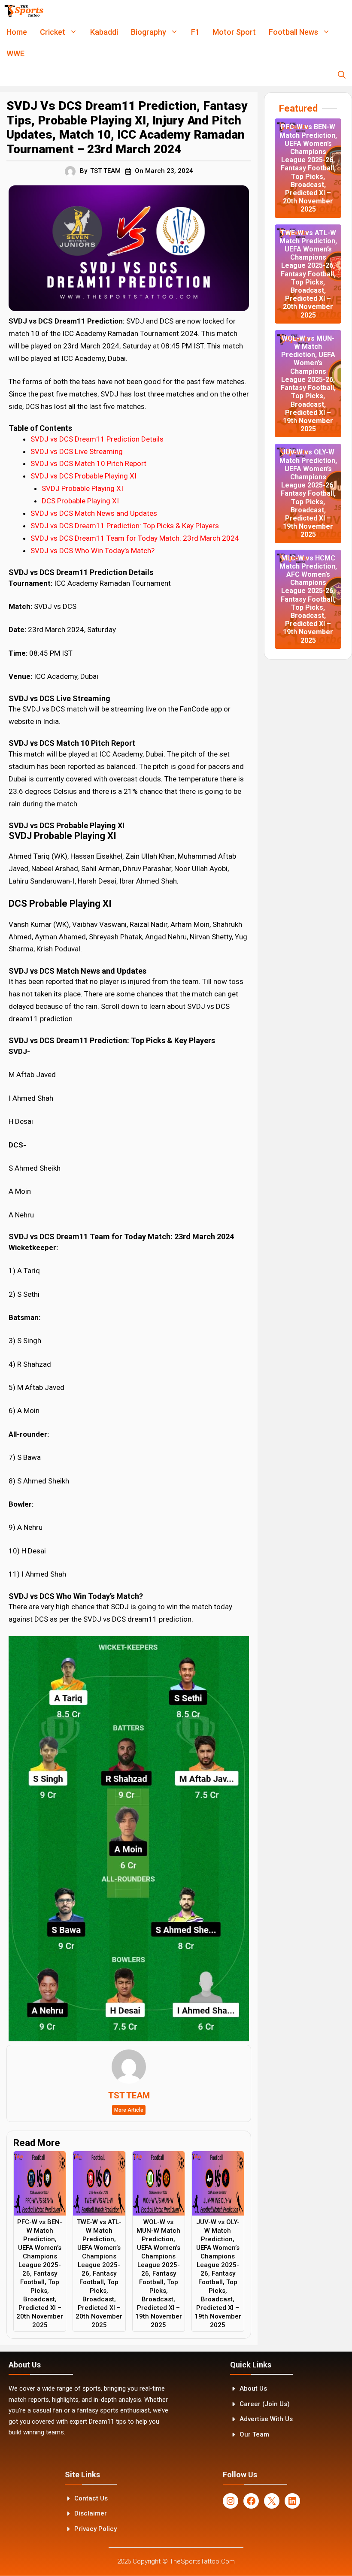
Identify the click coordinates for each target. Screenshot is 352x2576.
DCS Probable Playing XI (80, 501)
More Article (129, 2110)
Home (17, 32)
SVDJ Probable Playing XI (82, 488)
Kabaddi (104, 32)
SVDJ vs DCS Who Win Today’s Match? (93, 551)
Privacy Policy (96, 2529)
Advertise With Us (266, 2419)
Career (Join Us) (265, 2404)
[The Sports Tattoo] (24, 11)
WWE (15, 53)
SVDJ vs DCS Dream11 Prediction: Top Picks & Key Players (125, 526)
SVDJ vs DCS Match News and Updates (94, 513)
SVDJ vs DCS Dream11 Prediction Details (97, 439)
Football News (293, 32)
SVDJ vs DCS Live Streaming (77, 451)
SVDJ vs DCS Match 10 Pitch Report (88, 463)
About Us (253, 2388)
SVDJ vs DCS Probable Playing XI (83, 476)
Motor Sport (234, 32)
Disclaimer (91, 2513)
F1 (195, 32)
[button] (342, 75)
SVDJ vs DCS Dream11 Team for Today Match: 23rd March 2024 (135, 538)
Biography (149, 32)
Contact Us (91, 2498)
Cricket (53, 32)
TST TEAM (105, 171)
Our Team (254, 2434)
